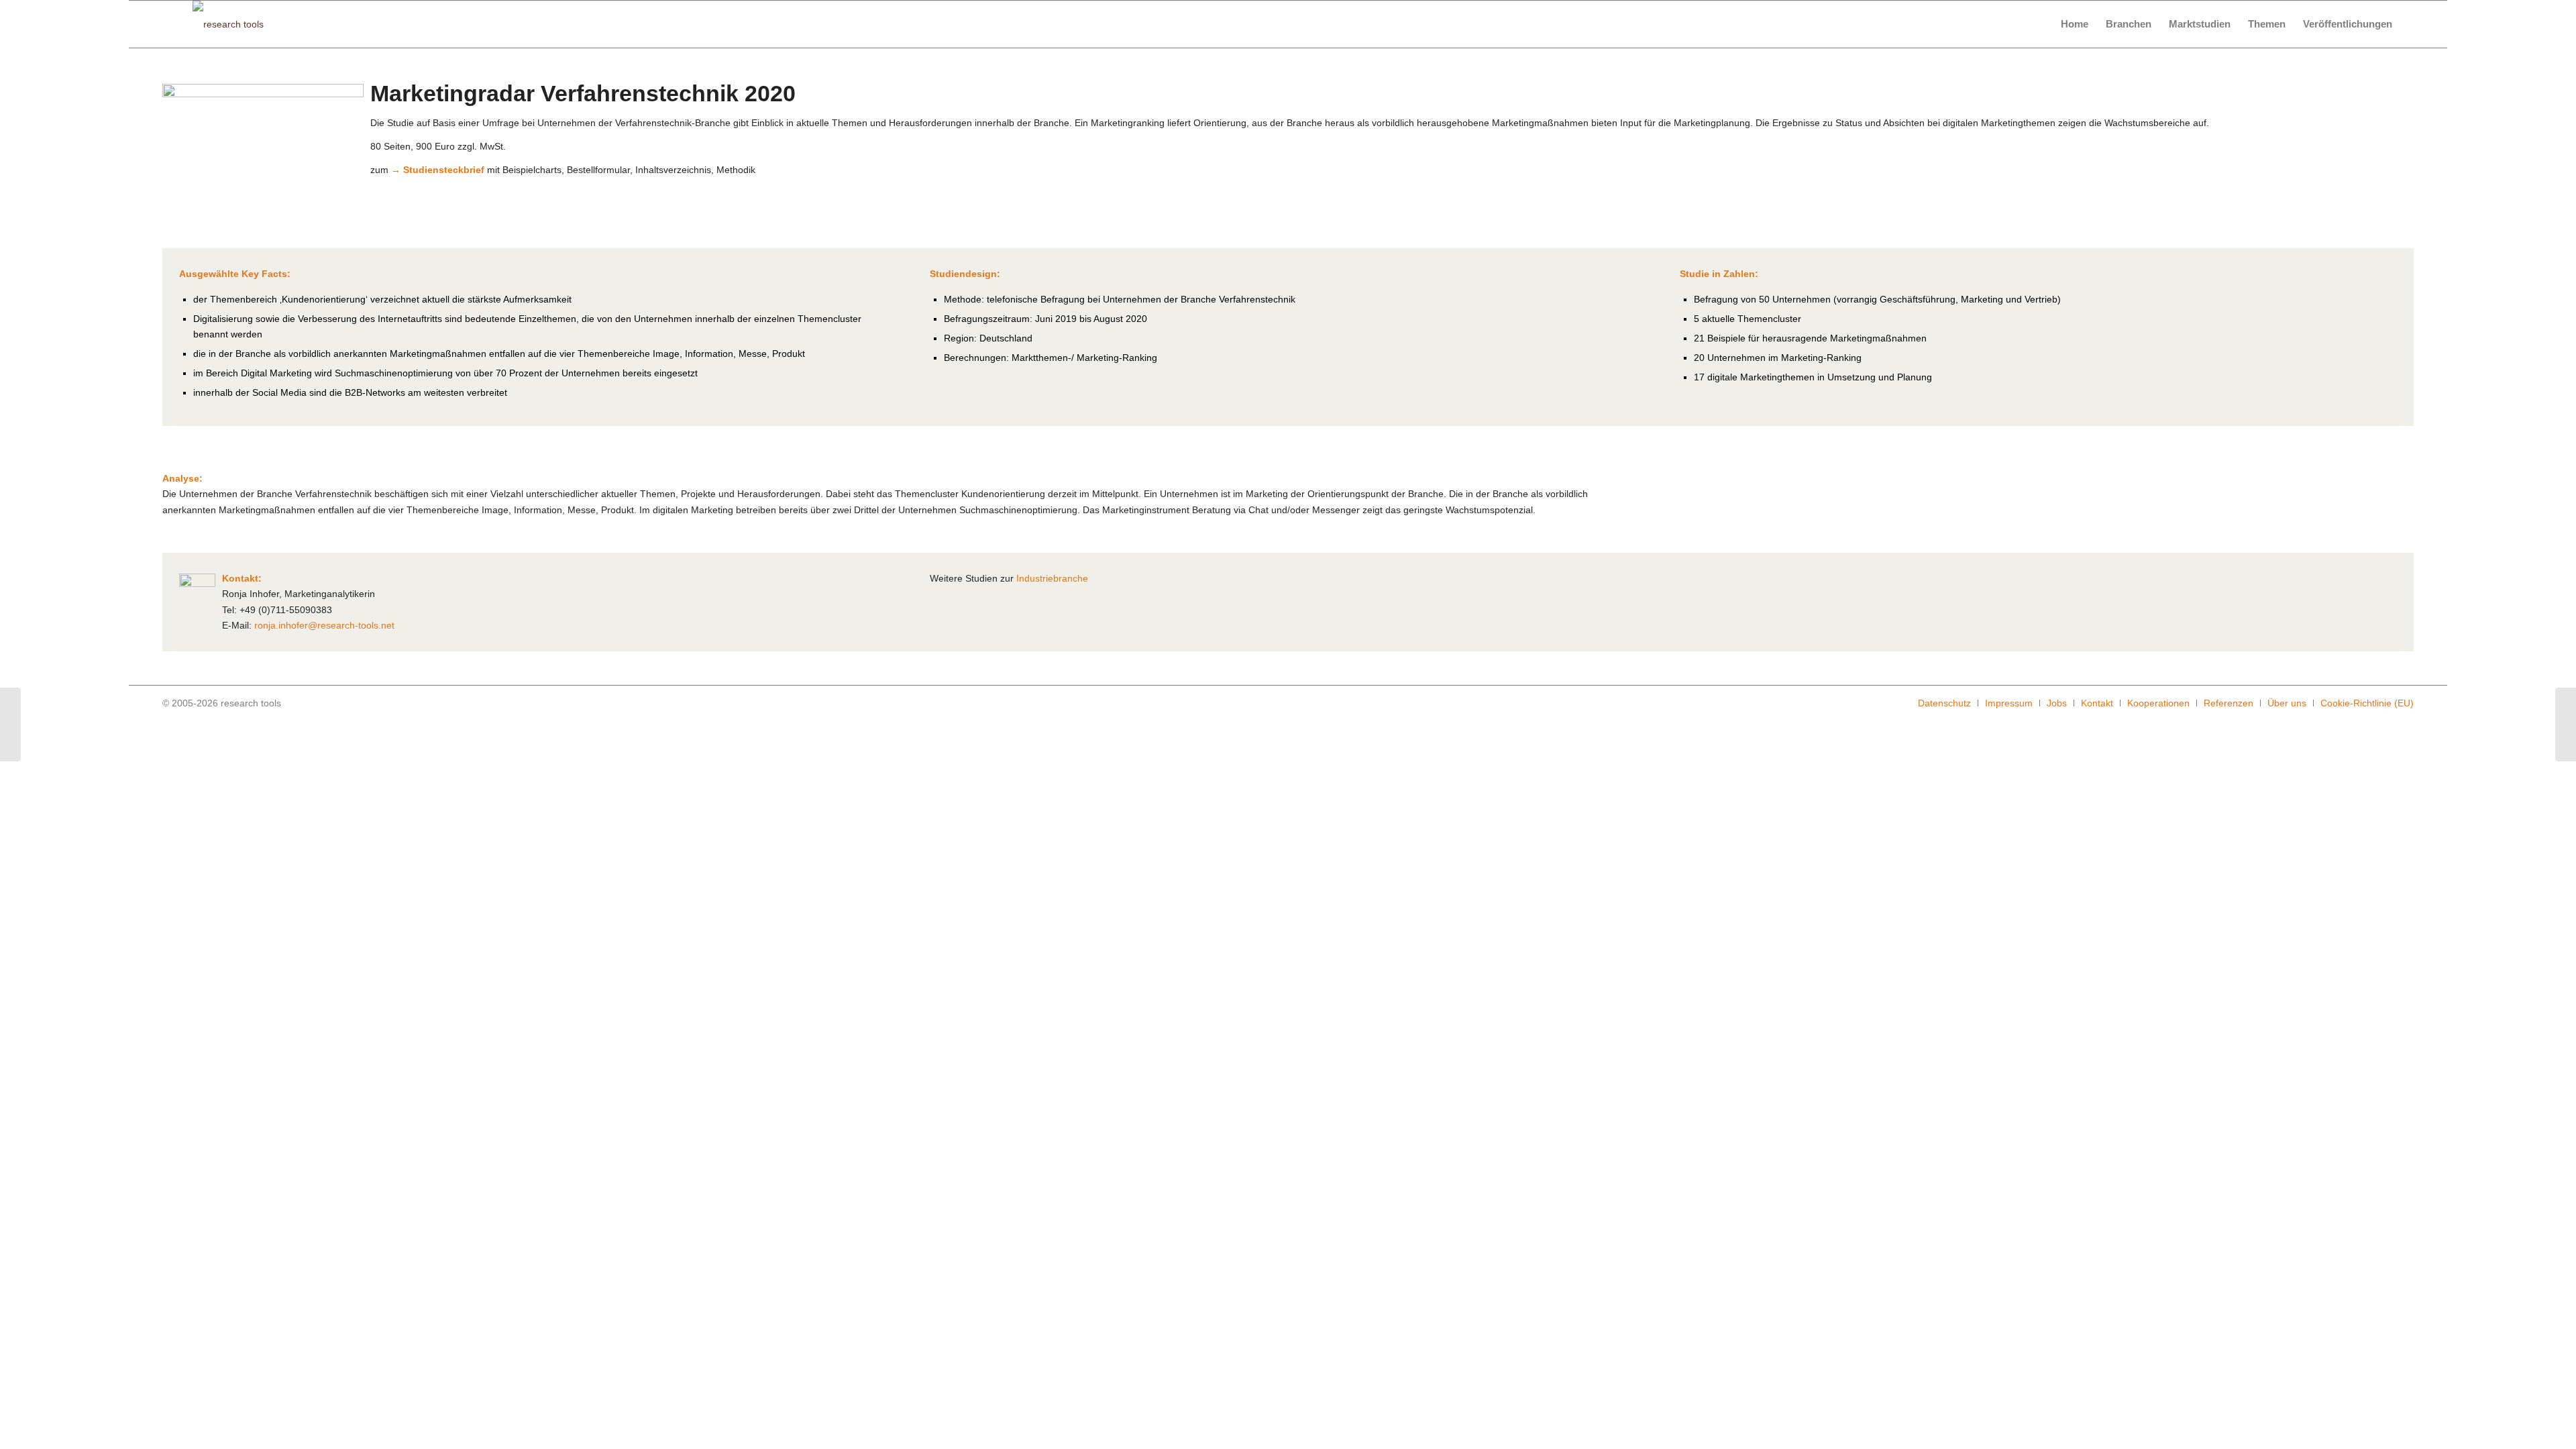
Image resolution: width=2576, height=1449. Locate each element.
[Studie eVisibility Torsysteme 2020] (2566, 724)
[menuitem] (2075, 24)
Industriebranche (1052, 578)
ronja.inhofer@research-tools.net (324, 625)
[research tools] (228, 24)
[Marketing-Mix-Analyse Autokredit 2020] (10, 724)
